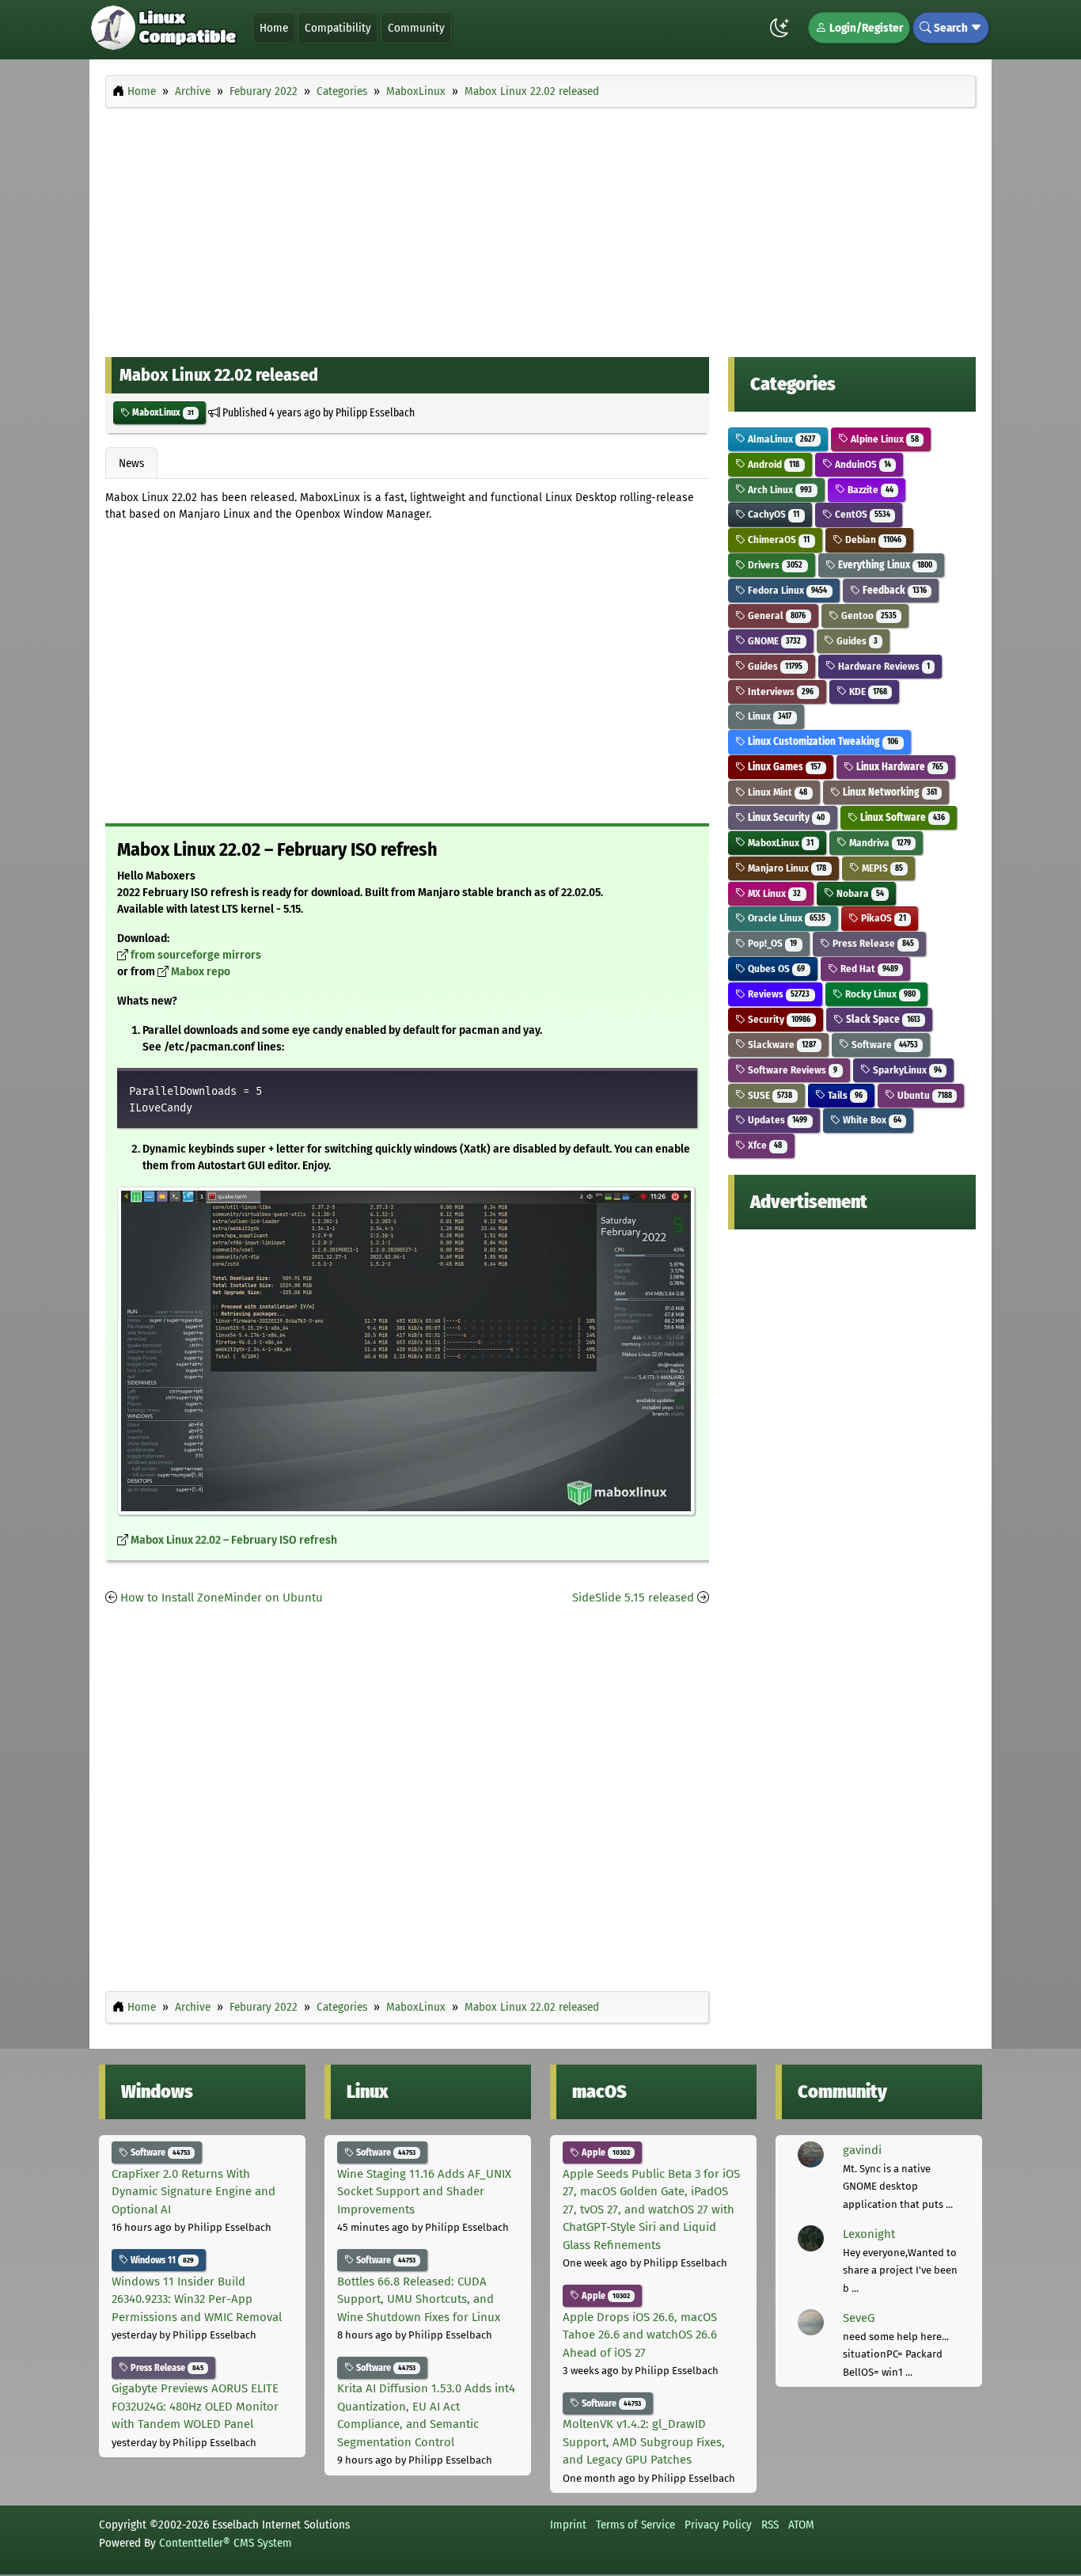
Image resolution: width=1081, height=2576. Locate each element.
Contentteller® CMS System (226, 2543)
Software (884, 1045)
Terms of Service (635, 2525)
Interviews (779, 691)
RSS (770, 2525)
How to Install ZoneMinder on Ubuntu (222, 1598)
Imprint (568, 2525)
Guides (856, 641)
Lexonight (869, 2234)
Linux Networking (889, 792)
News (131, 463)
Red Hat (868, 969)
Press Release (872, 943)
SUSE (769, 1095)
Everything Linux (884, 565)
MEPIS (881, 868)
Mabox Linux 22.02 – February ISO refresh (234, 1540)
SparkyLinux (906, 1070)
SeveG (859, 2318)
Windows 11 (161, 2260)
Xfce (764, 1145)
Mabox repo (201, 972)
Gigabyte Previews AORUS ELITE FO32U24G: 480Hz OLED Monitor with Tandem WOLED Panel (195, 2406)
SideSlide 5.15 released (633, 1598)
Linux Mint (776, 792)
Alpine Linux (884, 439)
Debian (872, 540)
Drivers (774, 565)
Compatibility (338, 28)
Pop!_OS (771, 943)
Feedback (893, 590)
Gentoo (868, 616)
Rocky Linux (879, 994)
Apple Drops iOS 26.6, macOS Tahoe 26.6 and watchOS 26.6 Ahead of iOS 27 (640, 2335)
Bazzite (869, 490)
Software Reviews (791, 1070)
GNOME (773, 641)
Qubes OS (775, 969)
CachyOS (772, 514)
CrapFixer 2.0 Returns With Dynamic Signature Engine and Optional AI (193, 2192)
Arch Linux (779, 490)
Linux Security (785, 817)
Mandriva (879, 843)
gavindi (862, 2150)
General (776, 616)
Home (274, 28)
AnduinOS (862, 464)
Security (778, 1019)
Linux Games (783, 767)
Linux (768, 716)
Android (772, 464)
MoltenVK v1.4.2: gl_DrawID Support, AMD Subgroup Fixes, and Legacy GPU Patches (644, 2442)
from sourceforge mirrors (196, 955)
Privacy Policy (718, 2525)
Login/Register (865, 28)
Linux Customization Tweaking (822, 741)
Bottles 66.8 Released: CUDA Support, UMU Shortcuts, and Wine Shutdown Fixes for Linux (419, 2299)
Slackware (781, 1045)
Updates (776, 1120)
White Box (871, 1120)
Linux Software (901, 817)
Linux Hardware (899, 767)
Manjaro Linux (786, 868)
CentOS (861, 514)
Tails (844, 1095)
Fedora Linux (786, 590)
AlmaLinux (780, 439)
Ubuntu (923, 1095)
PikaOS (882, 918)
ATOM (801, 2525)
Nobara (859, 893)
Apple (605, 2152)
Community (416, 28)
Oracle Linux (785, 918)
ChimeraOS (778, 540)
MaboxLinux (162, 412)
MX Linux (773, 893)
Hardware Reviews (883, 666)
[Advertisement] (540, 228)
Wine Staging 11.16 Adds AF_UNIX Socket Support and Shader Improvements (424, 2192)
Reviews (778, 994)
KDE (867, 691)
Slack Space (882, 1019)
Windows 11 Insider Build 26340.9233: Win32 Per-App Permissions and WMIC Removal (197, 2299)
